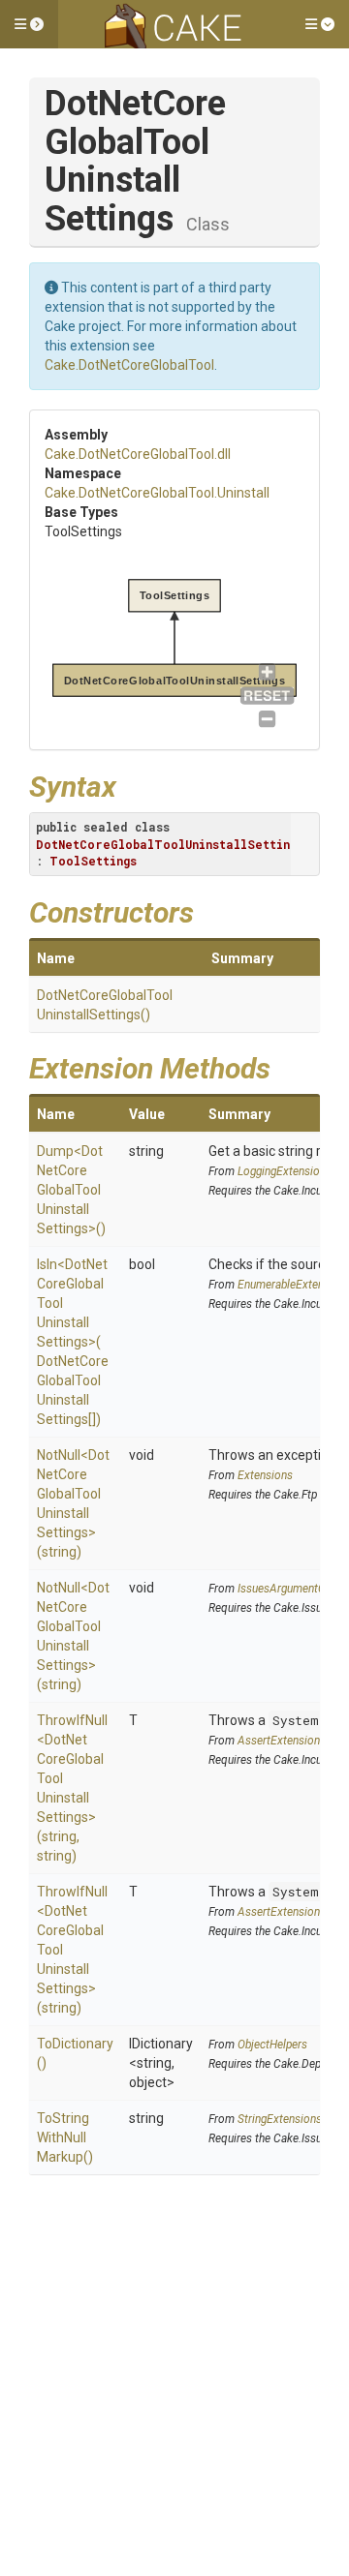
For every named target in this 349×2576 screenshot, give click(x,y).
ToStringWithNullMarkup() (65, 2137)
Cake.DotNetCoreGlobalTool (129, 365)
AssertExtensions (282, 1741)
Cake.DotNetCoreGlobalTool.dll (138, 454)
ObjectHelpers (272, 2045)
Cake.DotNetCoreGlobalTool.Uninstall (157, 493)
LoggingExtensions (285, 1171)
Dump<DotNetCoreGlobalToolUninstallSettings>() (71, 1190)
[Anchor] (131, 784)
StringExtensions (280, 2119)
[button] (29, 24)
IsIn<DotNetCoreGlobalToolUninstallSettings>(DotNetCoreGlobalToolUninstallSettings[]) (73, 1342)
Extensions (265, 1475)
